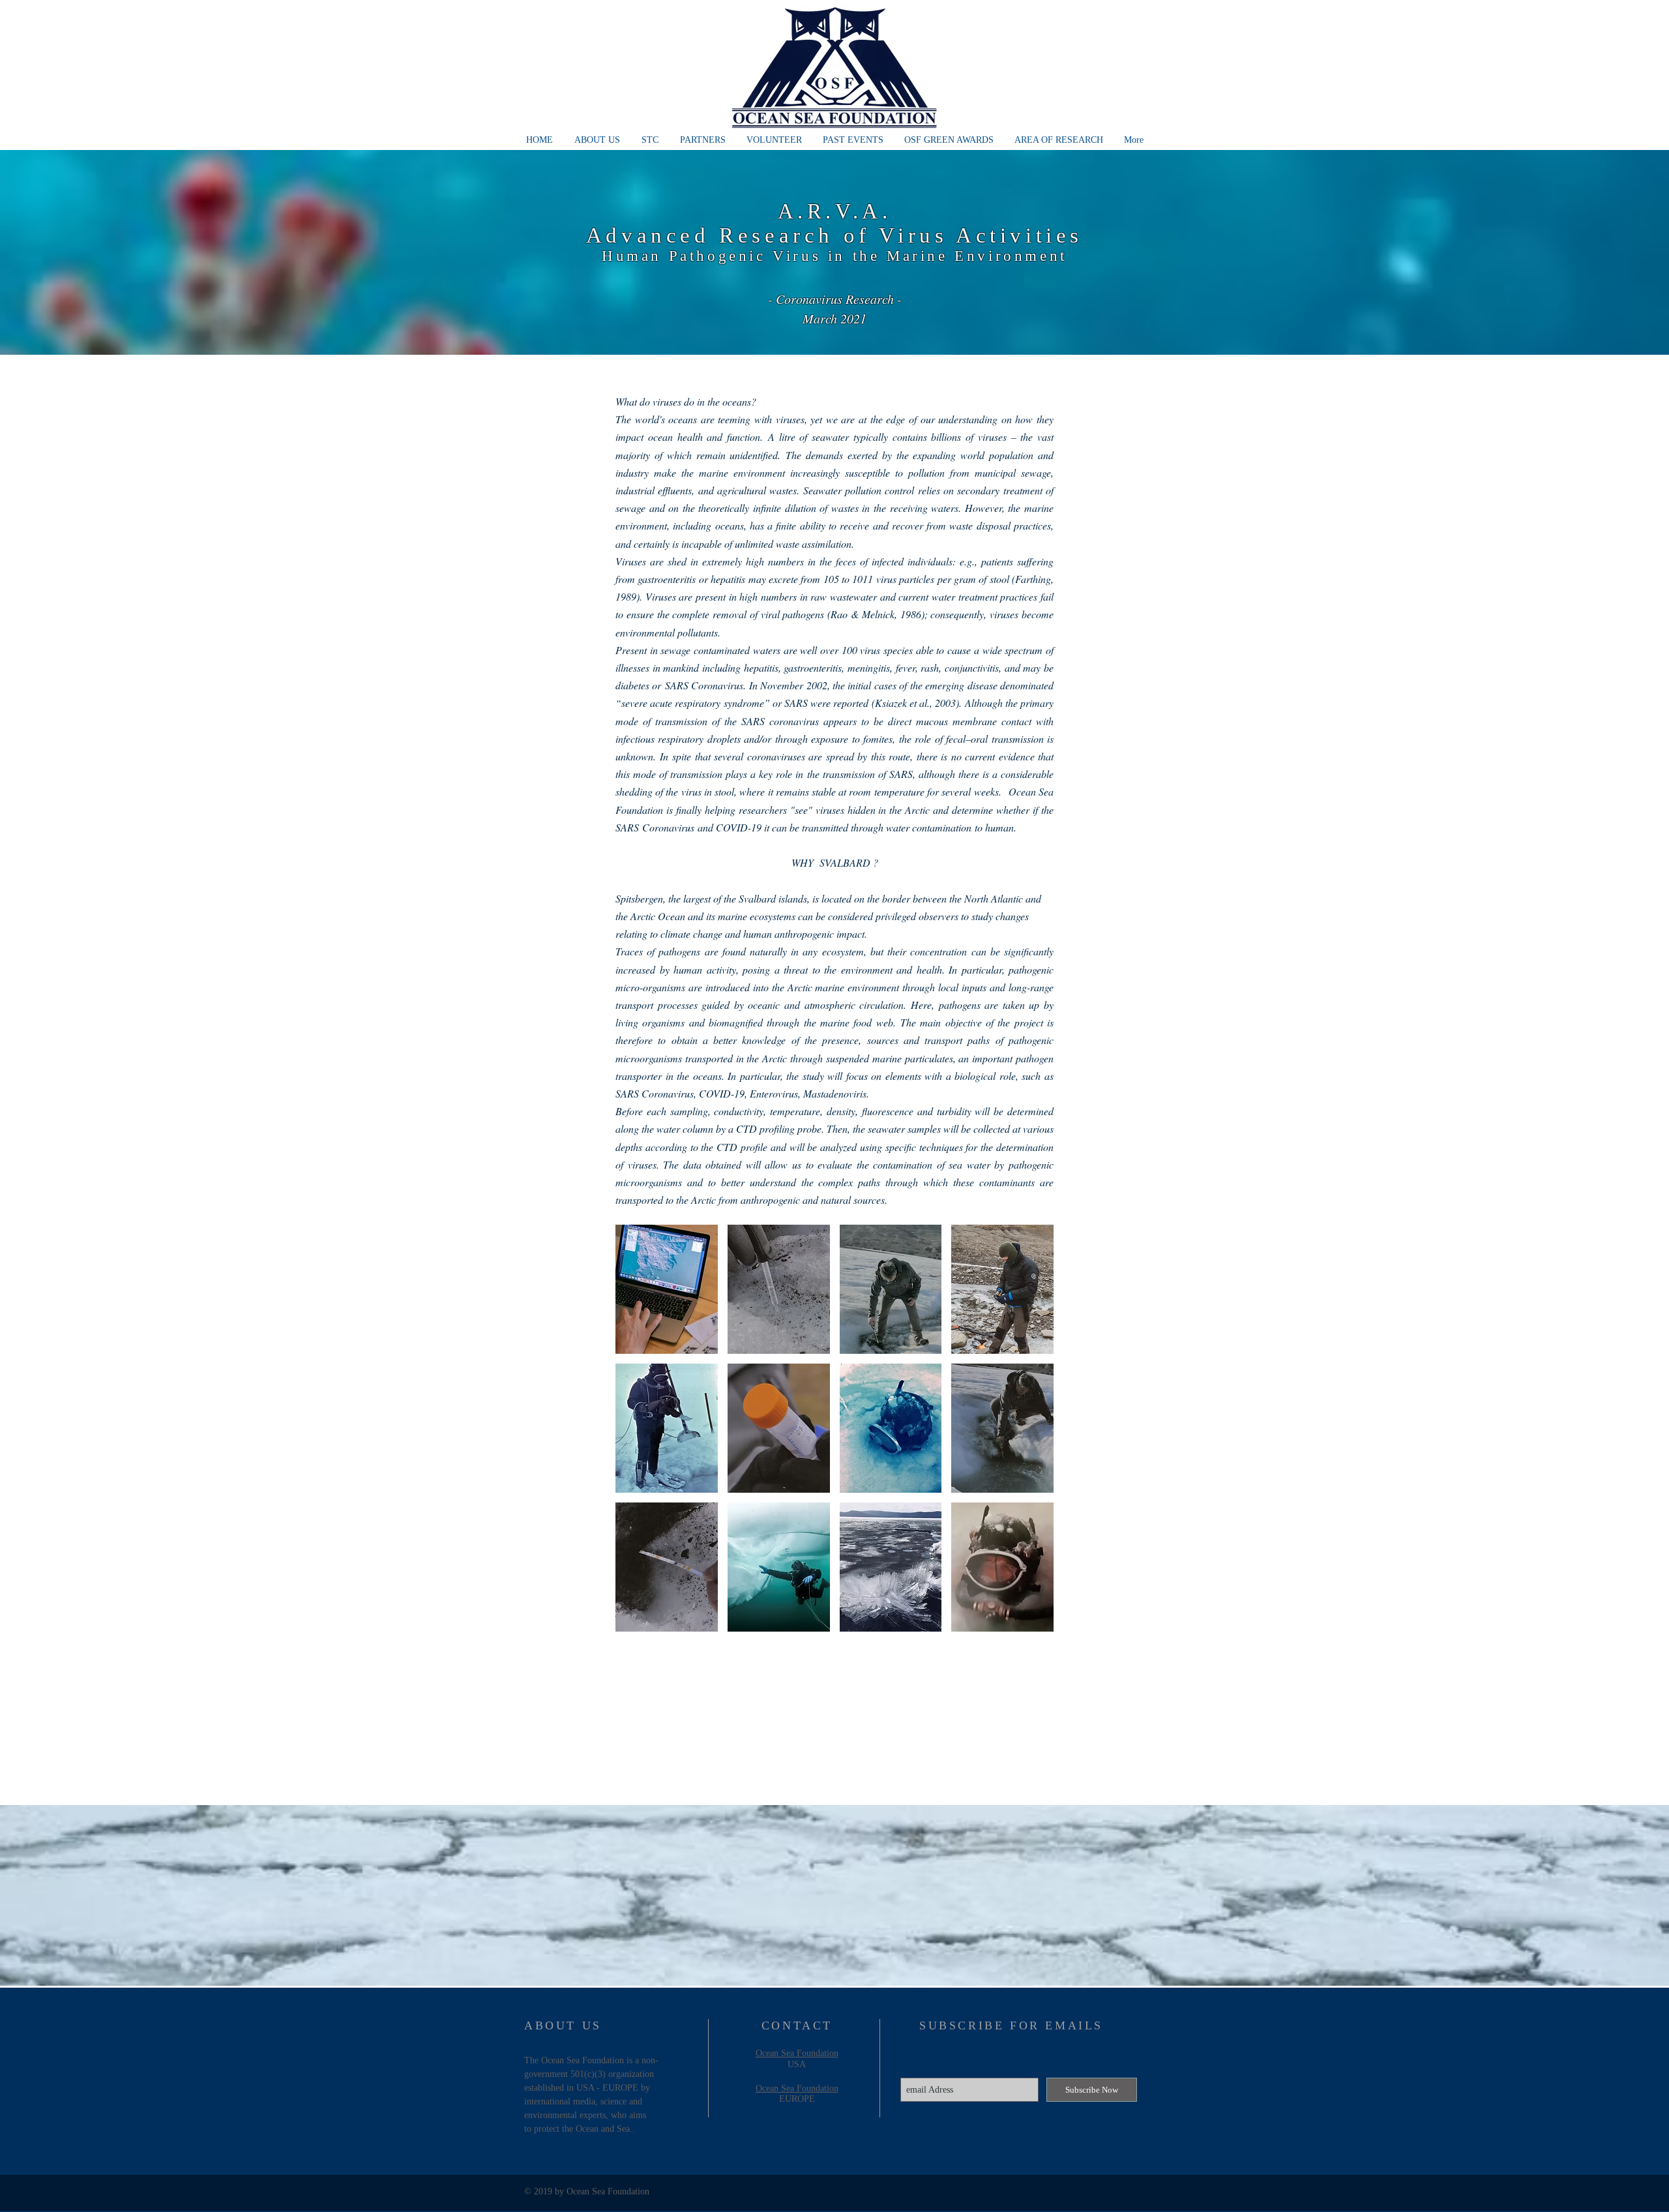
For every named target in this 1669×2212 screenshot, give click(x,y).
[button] (667, 1289)
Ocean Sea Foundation (797, 2053)
